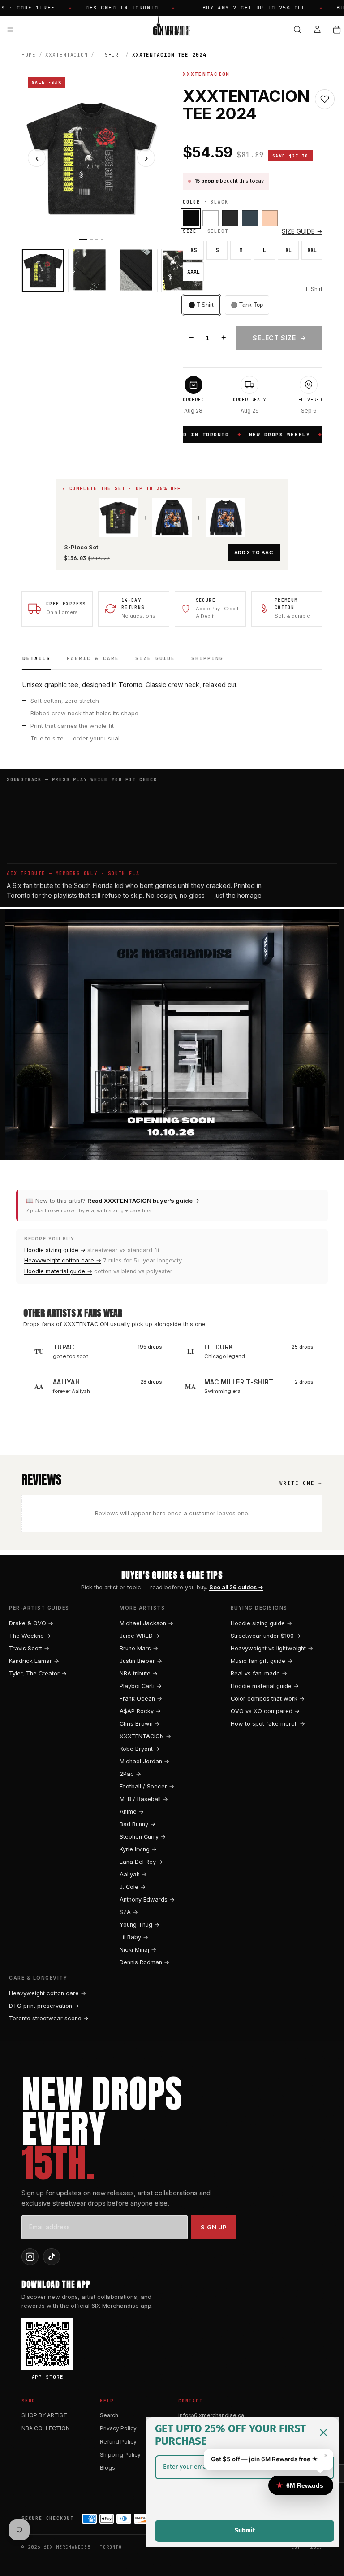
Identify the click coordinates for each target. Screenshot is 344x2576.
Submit (245, 2530)
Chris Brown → (140, 1724)
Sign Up (214, 2227)
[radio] (201, 305)
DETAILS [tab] (37, 658)
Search (109, 2415)
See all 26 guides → (236, 1587)
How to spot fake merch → (268, 1724)
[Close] (323, 2432)
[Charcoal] (250, 218)
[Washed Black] (230, 218)
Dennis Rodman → (144, 1962)
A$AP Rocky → (140, 1711)
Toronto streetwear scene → (49, 2018)
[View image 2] (90, 270)
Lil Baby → (134, 1937)
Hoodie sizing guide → (55, 1250)
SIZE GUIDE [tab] (155, 658)
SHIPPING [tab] (207, 658)
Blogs (107, 2468)
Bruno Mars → (139, 1648)
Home (29, 55)
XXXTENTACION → (145, 1736)
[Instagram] (30, 2257)
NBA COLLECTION (46, 2428)
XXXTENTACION (67, 55)
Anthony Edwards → (147, 1899)
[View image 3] (136, 270)
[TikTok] (52, 2257)
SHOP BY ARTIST (44, 2415)
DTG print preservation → (44, 2006)
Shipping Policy (120, 2455)
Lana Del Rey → (141, 1862)
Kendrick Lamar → (34, 1661)
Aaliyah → (133, 1874)
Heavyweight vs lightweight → (272, 1648)
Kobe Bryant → (140, 1749)
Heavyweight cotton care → (63, 1260)
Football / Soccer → (147, 1786)
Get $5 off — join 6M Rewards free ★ (264, 2459)
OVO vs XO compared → (265, 1711)
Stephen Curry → (143, 1837)
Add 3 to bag (254, 553)
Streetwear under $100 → (266, 1636)
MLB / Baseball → (144, 1799)
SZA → (129, 1912)
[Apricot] (270, 218)
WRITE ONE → (301, 1483)
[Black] (191, 218)
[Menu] (10, 30)
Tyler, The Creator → (38, 1673)
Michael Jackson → (146, 1623)
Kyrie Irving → (138, 1849)
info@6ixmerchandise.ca (211, 2415)
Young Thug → (140, 1925)
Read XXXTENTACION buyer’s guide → (144, 1201)
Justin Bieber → (141, 1661)
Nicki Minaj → (138, 1950)
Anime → (132, 1812)
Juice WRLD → (140, 1636)
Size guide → (302, 231)
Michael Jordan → (144, 1761)
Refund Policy (118, 2442)
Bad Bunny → (138, 1824)
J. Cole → (133, 1887)
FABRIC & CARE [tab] (93, 658)
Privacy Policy (118, 2428)
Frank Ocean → (141, 1699)
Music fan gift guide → (262, 1661)
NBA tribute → (139, 1673)
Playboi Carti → (141, 1686)
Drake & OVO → (31, 1623)
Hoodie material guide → (58, 1271)
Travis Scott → (29, 1648)
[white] (211, 218)
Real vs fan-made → (259, 1673)
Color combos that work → (268, 1699)
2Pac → (130, 1774)
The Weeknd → (30, 1636)
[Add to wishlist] (325, 99)
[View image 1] (43, 270)
